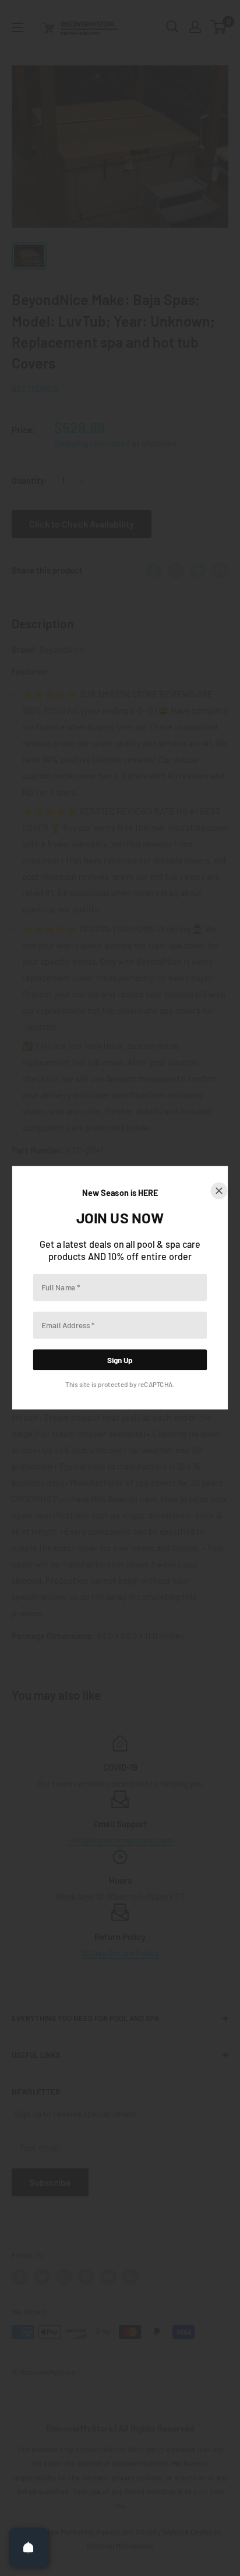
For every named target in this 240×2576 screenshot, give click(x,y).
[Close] (219, 1191)
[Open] (29, 2547)
